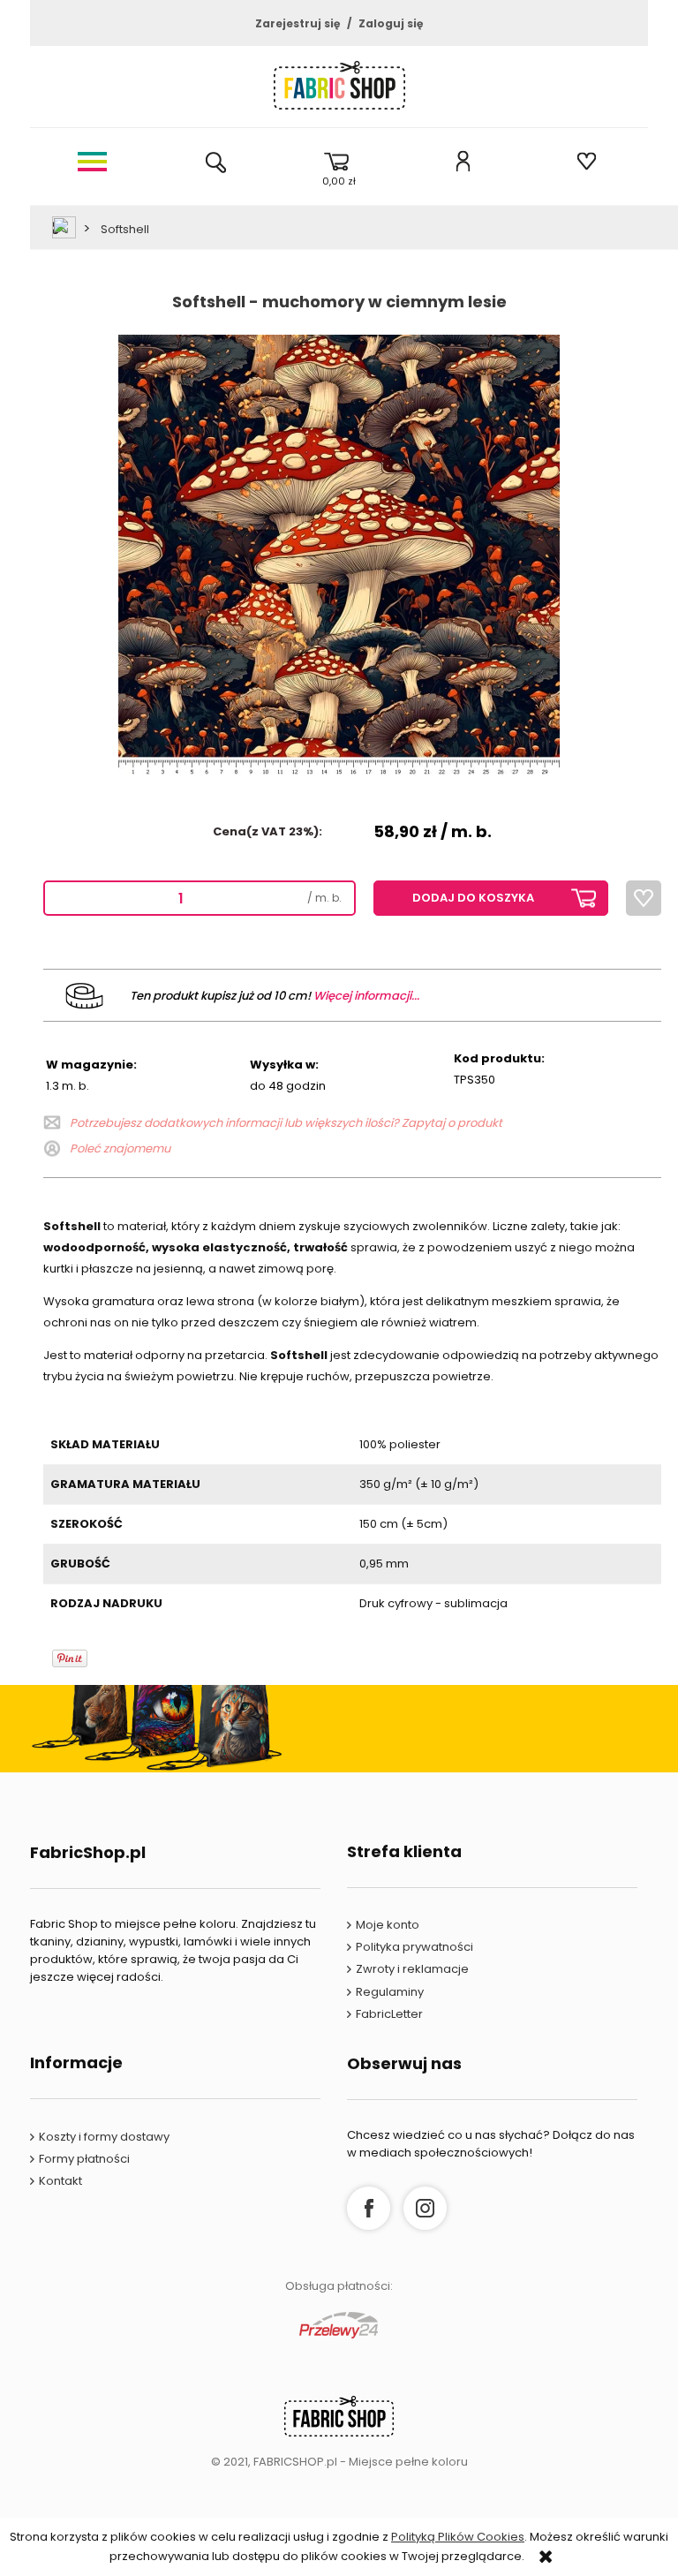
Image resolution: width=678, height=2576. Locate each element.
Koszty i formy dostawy (104, 2137)
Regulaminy (390, 1992)
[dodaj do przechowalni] (644, 898)
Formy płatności (84, 2159)
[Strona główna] (339, 90)
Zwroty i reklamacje (412, 1969)
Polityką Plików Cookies (458, 2537)
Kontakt (60, 2181)
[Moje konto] (463, 161)
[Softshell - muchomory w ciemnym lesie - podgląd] (339, 555)
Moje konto (388, 1925)
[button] (92, 161)
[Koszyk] (339, 161)
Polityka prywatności (414, 1947)
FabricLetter (389, 2014)
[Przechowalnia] (586, 161)
